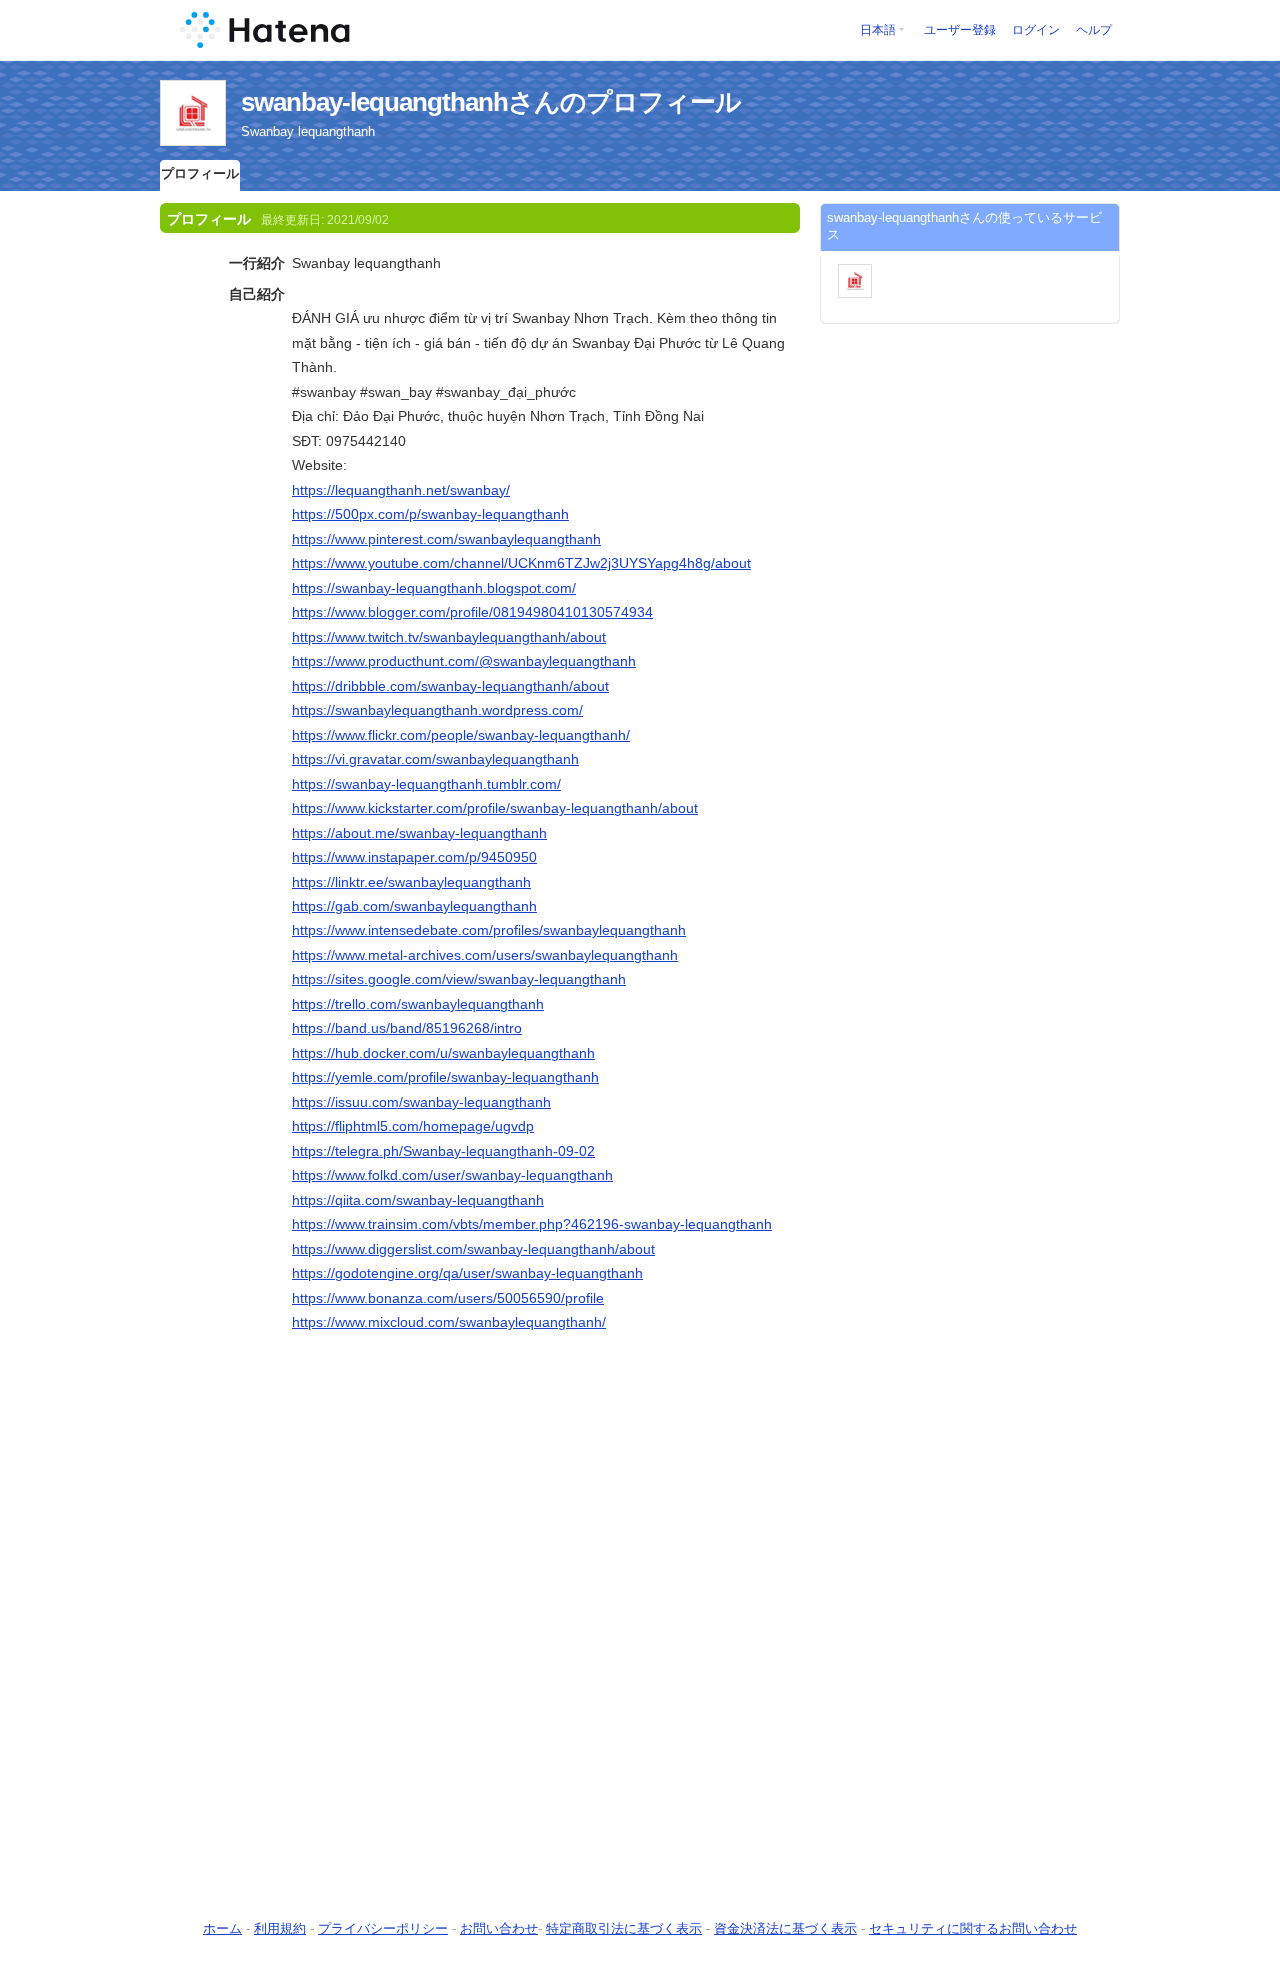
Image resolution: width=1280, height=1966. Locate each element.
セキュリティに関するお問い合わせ (973, 1928)
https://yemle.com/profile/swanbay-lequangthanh (445, 1077)
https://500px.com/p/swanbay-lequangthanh (430, 514)
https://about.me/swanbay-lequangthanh (419, 833)
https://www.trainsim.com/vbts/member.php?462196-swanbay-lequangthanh (532, 1224)
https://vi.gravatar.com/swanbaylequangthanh (435, 759)
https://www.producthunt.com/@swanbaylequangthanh (464, 661)
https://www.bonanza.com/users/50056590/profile (448, 1298)
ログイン (1036, 30)
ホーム (222, 1928)
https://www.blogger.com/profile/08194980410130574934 (472, 612)
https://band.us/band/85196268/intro (407, 1028)
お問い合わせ (499, 1928)
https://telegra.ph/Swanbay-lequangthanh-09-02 (443, 1151)
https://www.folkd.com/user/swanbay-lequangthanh (452, 1175)
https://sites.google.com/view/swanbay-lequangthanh (459, 979)
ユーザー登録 (960, 30)
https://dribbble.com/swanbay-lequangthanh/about (450, 686)
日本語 (878, 30)
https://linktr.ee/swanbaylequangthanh (411, 882)
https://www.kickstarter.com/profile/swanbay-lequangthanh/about (495, 808)
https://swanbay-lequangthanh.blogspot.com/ (434, 588)
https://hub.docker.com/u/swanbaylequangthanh (443, 1053)
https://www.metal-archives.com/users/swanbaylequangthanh (485, 955)
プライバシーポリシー (383, 1928)
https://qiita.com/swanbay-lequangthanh (418, 1200)
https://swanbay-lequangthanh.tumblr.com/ (426, 784)
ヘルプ (1094, 30)
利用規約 (280, 1928)
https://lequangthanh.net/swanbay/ (401, 490)
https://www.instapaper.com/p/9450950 (414, 857)
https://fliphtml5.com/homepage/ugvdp (413, 1126)
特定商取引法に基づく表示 (624, 1928)
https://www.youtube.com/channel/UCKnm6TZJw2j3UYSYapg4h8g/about (521, 563)
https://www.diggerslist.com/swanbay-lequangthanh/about (473, 1249)
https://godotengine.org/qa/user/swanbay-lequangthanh (467, 1273)
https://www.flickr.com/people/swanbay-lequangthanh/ (461, 735)
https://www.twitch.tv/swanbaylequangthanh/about (449, 637)
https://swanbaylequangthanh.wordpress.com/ (437, 710)
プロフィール (200, 173)
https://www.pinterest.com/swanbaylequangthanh (446, 539)
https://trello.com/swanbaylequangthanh (418, 1004)
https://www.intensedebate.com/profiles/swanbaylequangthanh (489, 930)
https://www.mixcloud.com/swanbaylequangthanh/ (449, 1322)
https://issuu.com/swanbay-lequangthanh (421, 1102)
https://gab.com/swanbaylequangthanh (414, 906)
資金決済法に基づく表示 (785, 1928)
